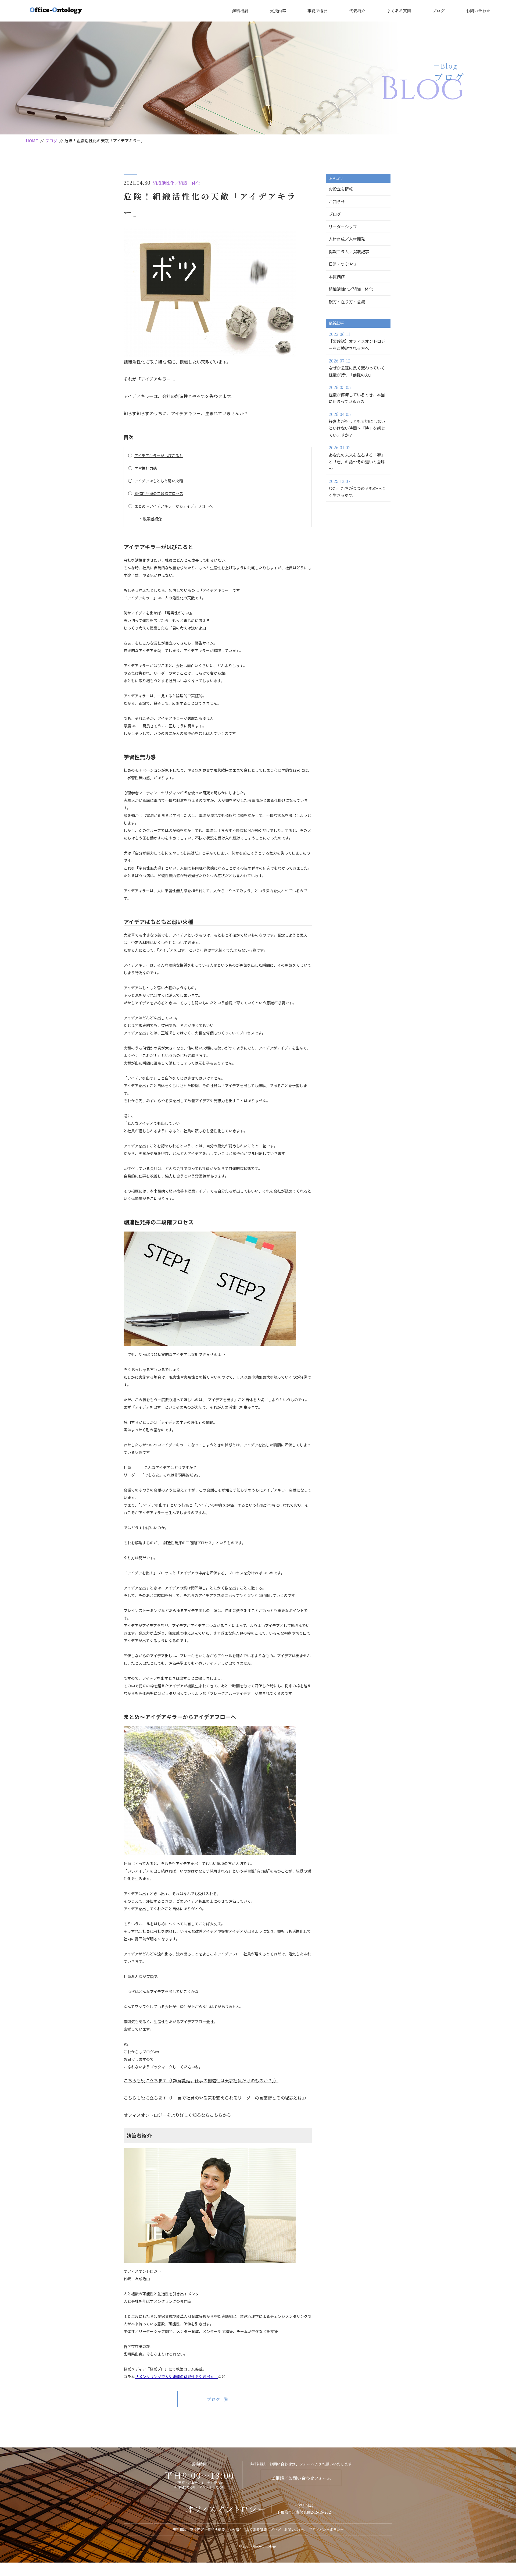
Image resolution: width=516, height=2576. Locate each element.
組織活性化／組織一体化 (177, 183)
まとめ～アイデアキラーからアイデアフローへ (174, 506)
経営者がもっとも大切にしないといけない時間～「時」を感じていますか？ (357, 424)
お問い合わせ (478, 11)
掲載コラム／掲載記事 (349, 252)
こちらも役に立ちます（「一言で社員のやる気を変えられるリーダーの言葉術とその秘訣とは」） (216, 2098)
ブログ (438, 11)
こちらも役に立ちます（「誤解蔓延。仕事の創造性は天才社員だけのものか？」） (201, 2080)
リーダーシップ (343, 227)
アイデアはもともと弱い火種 (159, 481)
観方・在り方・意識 (347, 302)
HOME (32, 140)
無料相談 (240, 11)
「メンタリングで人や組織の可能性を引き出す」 (176, 2376)
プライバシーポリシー (326, 2529)
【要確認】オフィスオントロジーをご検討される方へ (357, 341)
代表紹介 (357, 11)
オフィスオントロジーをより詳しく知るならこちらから (177, 2115)
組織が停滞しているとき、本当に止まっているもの (357, 394)
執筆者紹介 (152, 519)
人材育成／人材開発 (347, 239)
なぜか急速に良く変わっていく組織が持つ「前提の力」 (357, 368)
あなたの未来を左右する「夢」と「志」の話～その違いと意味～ (357, 458)
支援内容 (278, 11)
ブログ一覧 (218, 2399)
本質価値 (337, 277)
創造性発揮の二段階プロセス (159, 493)
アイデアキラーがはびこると (159, 456)
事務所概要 (318, 11)
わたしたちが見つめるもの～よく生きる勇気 (357, 488)
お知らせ (337, 202)
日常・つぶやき (343, 264)
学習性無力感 (146, 468)
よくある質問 (399, 11)
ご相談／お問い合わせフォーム (301, 2478)
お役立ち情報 (341, 189)
